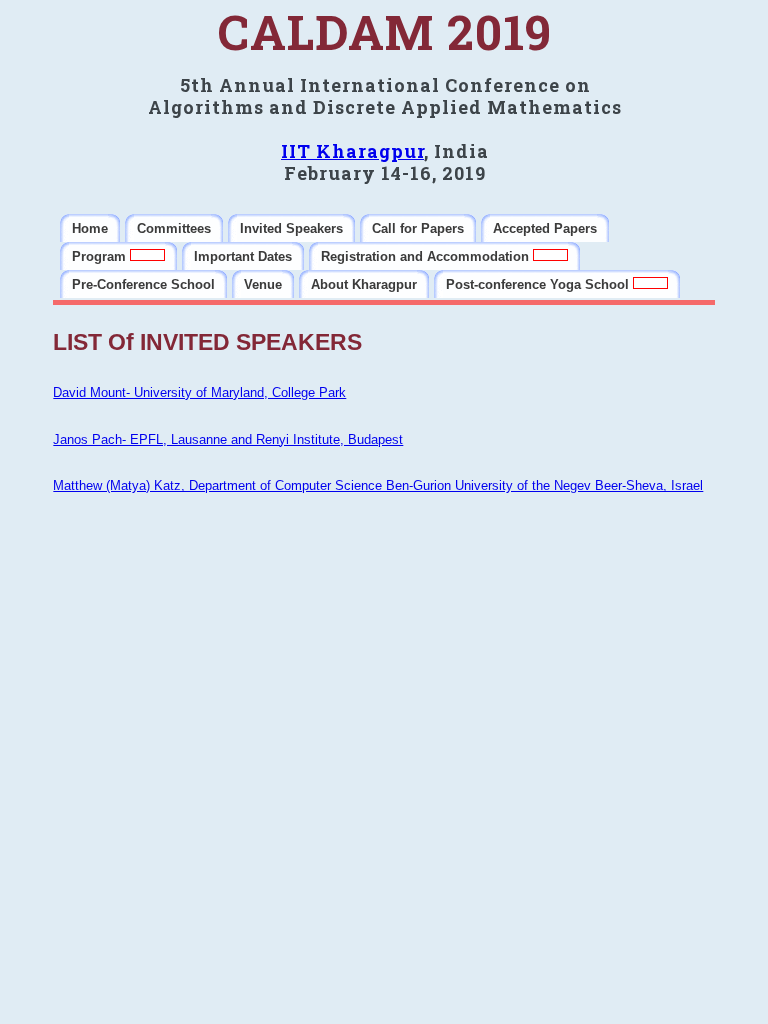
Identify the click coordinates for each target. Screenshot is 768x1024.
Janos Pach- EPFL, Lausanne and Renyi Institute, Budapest (228, 439)
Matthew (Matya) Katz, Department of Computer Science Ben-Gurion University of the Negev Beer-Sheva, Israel (378, 485)
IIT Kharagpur (352, 151)
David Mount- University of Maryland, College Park (199, 392)
